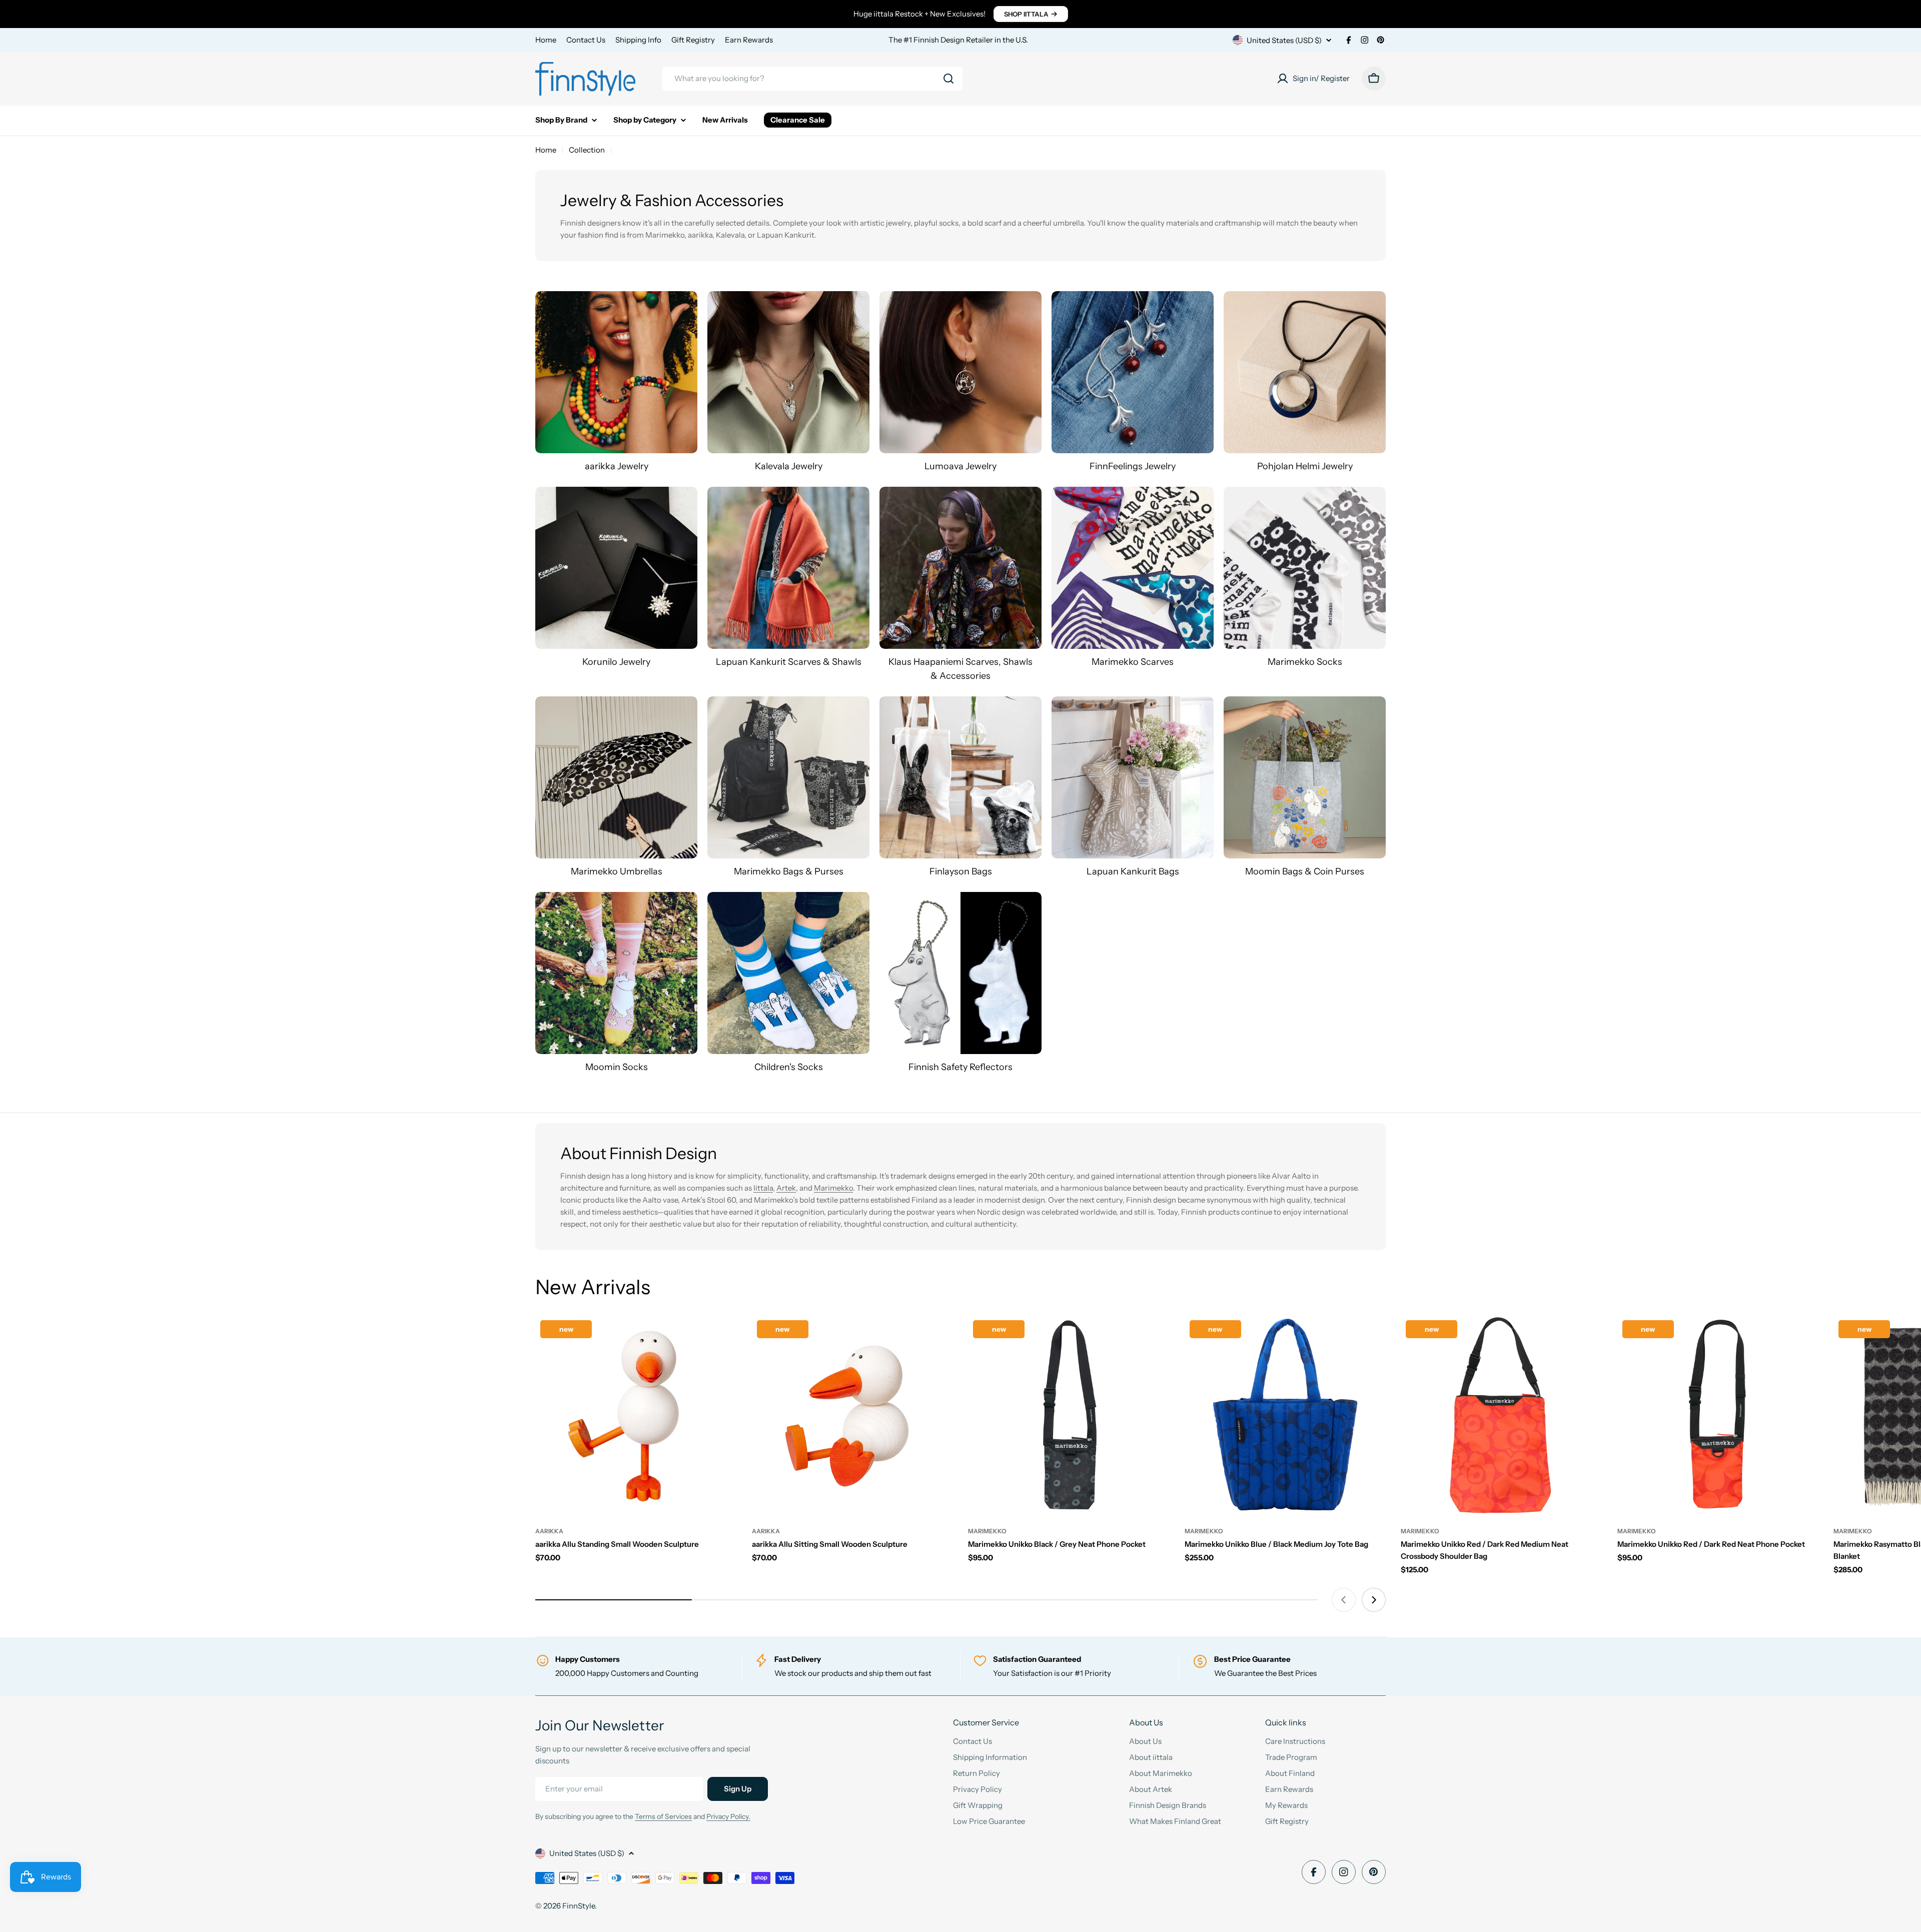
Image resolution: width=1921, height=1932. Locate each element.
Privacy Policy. (728, 1816)
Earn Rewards (749, 40)
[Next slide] (1374, 1600)
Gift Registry (693, 40)
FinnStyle (579, 1906)
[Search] (948, 79)
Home (546, 40)
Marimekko (833, 1188)
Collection (587, 150)
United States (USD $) (1284, 40)
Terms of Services (663, 1816)
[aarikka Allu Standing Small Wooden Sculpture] (636, 1416)
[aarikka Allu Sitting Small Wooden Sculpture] (853, 1416)
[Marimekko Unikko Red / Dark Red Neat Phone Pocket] (1718, 1416)
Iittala (763, 1188)
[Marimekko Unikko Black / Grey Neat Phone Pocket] (1069, 1416)
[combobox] (812, 79)
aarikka (549, 1531)
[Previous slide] (1344, 1600)
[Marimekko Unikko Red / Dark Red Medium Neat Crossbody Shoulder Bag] (1502, 1416)
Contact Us (586, 40)
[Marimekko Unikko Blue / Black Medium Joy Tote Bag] (1285, 1416)
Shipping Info (638, 40)
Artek (786, 1188)
